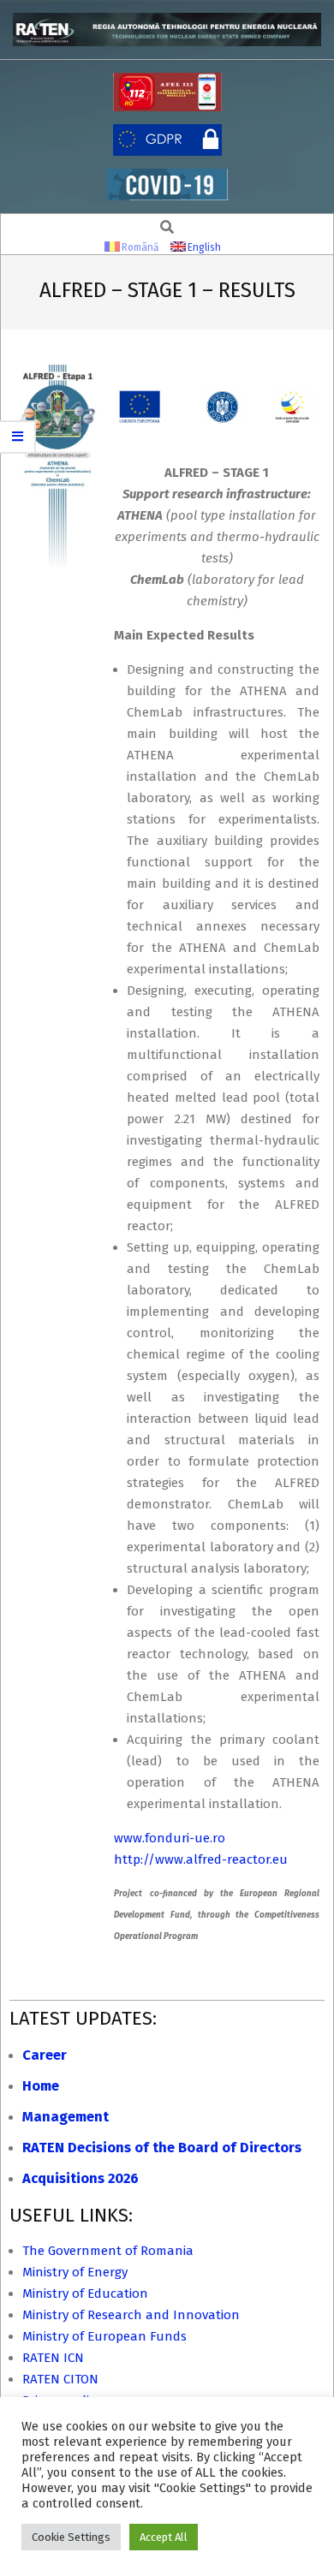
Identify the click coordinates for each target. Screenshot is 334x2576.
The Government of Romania (108, 2251)
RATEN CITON (60, 2379)
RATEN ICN (53, 2358)
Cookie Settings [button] (71, 2537)
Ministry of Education (85, 2293)
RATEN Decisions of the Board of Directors (162, 2148)
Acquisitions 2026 (81, 2178)
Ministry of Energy (75, 2272)
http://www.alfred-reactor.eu (201, 1859)
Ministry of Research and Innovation (131, 2315)
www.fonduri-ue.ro (170, 1838)
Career (45, 2055)
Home (41, 2086)
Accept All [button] (164, 2537)
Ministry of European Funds (104, 2336)
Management (66, 2117)
